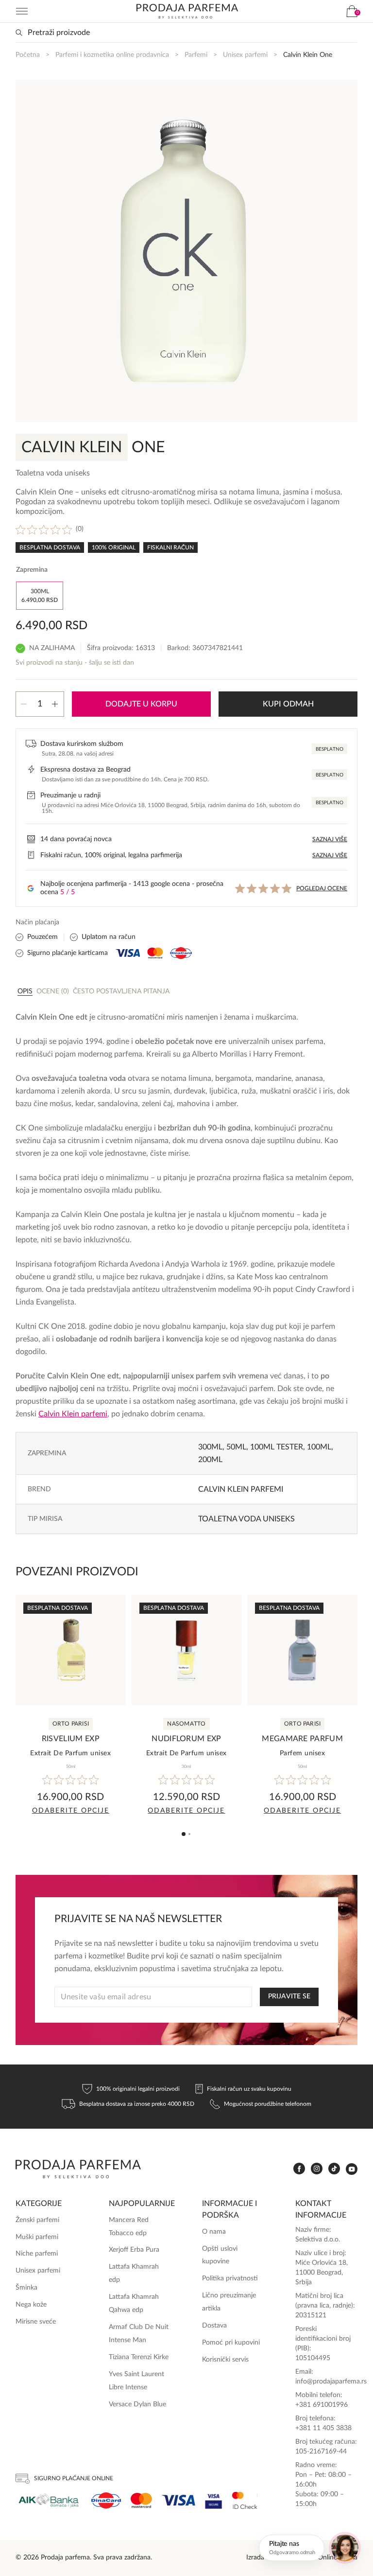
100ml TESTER (277, 1447)
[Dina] (106, 2501)
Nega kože (31, 2305)
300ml (210, 1447)
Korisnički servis (225, 2360)
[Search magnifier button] (19, 33)
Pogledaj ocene (322, 888)
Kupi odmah (288, 704)
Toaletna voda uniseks (246, 1519)
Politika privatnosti (230, 2278)
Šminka (26, 2288)
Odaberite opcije (71, 1811)
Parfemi (196, 55)
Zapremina (32, 570)
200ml (210, 1460)
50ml (236, 1447)
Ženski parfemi (37, 2220)
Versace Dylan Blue (137, 2404)
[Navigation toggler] (22, 11)
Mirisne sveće (36, 2322)
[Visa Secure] (214, 2500)
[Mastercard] (141, 2500)
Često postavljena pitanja (121, 991)
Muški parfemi (37, 2237)
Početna (28, 55)
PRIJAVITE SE (289, 1996)
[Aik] (49, 2500)
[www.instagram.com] (317, 2169)
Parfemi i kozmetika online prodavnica (112, 55)
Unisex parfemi (245, 55)
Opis (25, 991)
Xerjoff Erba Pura (134, 2250)
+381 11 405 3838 (323, 2428)
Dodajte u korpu (141, 704)
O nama (214, 2232)
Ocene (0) (53, 991)
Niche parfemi (37, 2254)
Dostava (214, 2326)
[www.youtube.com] (352, 2169)
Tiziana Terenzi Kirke (139, 2357)
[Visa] (178, 2500)
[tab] (25, 991)
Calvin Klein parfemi (241, 1489)
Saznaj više (330, 839)
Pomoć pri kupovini (231, 2343)
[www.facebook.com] (299, 2169)
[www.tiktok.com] (334, 2169)
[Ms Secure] (245, 2500)
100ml (319, 1447)
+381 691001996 (322, 2405)
